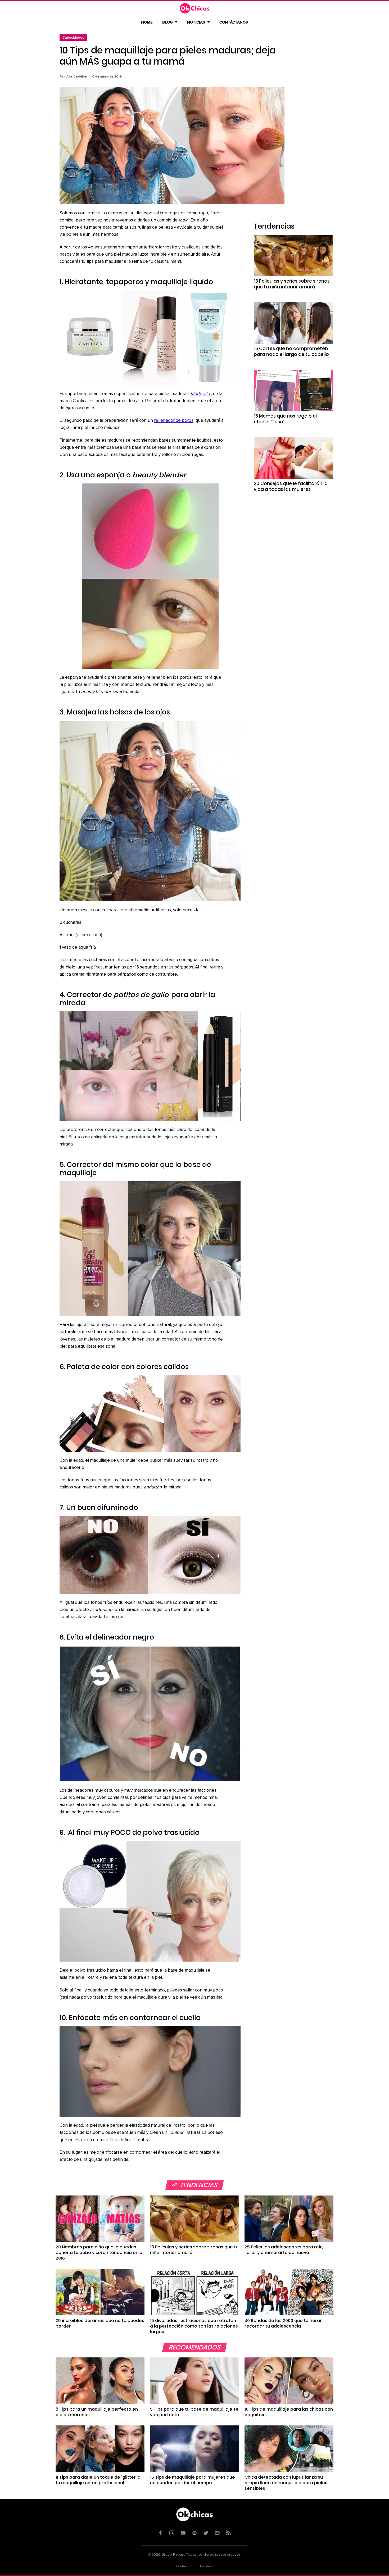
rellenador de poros (174, 421)
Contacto (183, 2566)
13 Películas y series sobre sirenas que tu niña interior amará (292, 284)
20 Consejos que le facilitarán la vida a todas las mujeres (291, 486)
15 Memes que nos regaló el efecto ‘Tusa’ (285, 419)
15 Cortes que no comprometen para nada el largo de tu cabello (291, 351)
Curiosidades (73, 37)
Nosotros (206, 2566)
